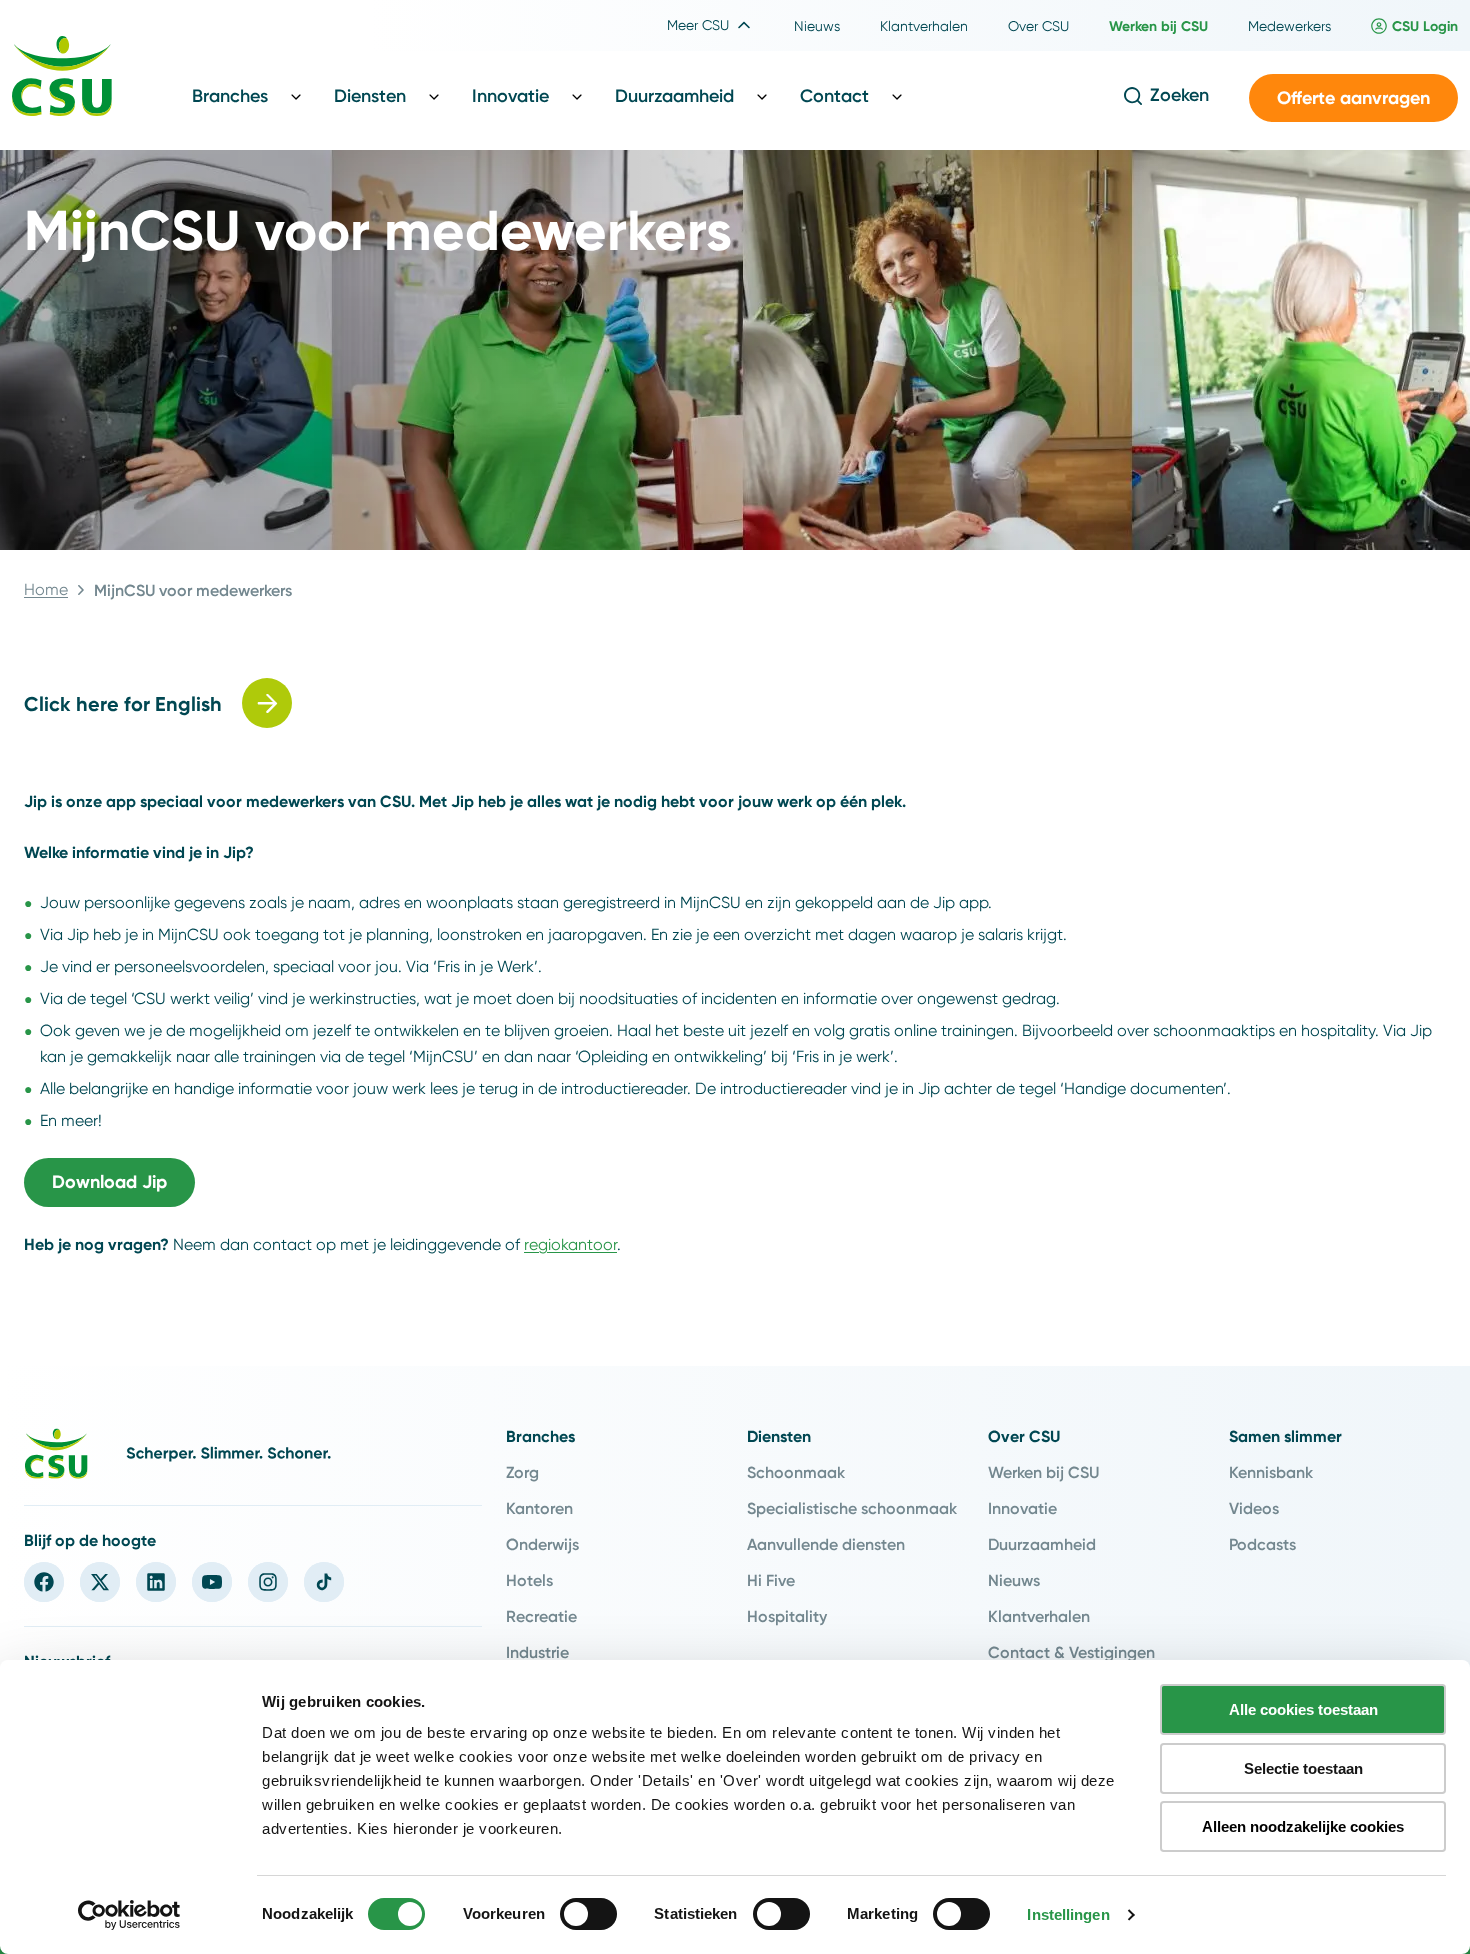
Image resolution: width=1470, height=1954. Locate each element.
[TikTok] (324, 1582)
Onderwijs (542, 1544)
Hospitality (787, 1616)
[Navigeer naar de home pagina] (62, 79)
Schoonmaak (796, 1472)
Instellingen (1068, 1914)
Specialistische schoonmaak (852, 1508)
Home (46, 589)
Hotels (529, 1580)
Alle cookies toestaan (1303, 1709)
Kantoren (539, 1508)
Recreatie (541, 1616)
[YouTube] (212, 1582)
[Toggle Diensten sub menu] (434, 96)
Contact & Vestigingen (1071, 1652)
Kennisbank (1271, 1472)
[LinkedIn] (156, 1582)
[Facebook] (44, 1582)
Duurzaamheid (1042, 1544)
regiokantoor (570, 1244)
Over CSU (1024, 1436)
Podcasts (1262, 1544)
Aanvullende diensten (826, 1544)
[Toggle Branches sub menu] (296, 96)
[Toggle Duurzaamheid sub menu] (762, 96)
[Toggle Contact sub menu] (897, 96)
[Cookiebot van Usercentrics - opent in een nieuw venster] (129, 1915)
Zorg (522, 1472)
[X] (100, 1582)
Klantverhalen (1039, 1616)
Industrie (537, 1652)
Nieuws (1014, 1580)
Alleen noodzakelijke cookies (1303, 1826)
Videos (1254, 1508)
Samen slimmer (1285, 1436)
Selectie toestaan (1303, 1768)
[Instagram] (268, 1582)
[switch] (588, 1914)
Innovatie (1022, 1508)
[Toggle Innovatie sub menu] (577, 96)
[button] (1353, 98)
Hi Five (771, 1580)
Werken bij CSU (1043, 1472)
